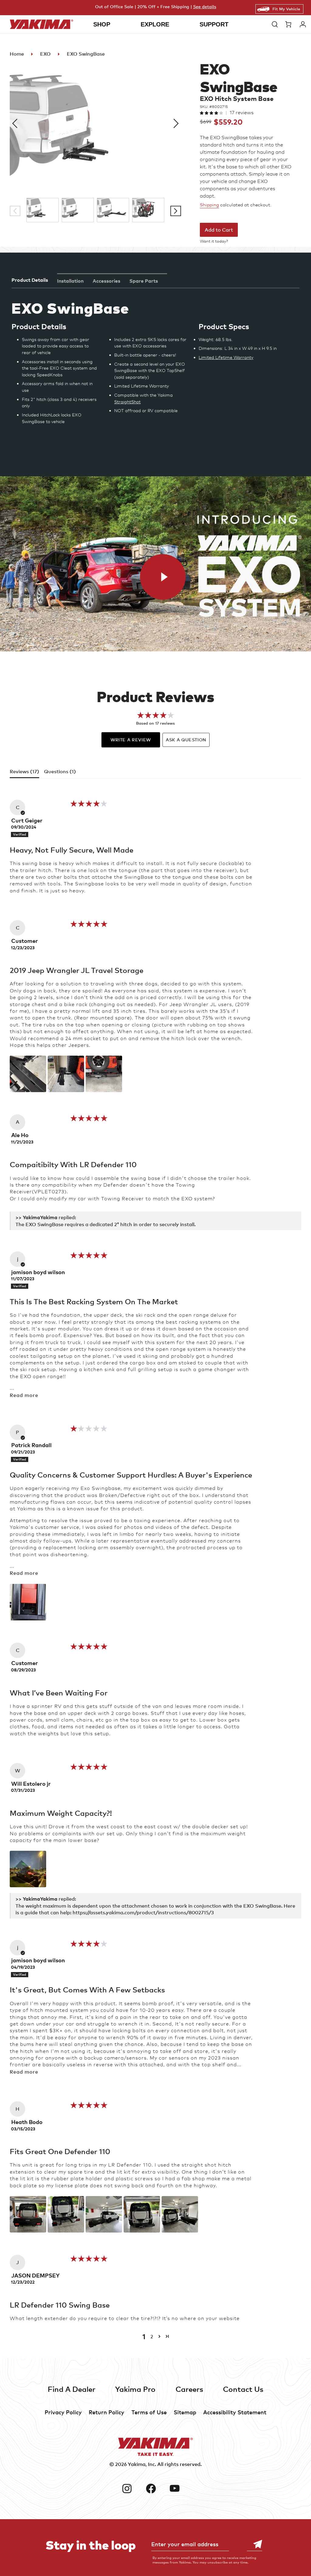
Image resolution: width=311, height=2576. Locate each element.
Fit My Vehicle (286, 9)
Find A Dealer (72, 2389)
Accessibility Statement (235, 2412)
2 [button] (152, 2336)
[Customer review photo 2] (66, 1074)
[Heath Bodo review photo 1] (28, 2214)
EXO (45, 54)
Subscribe (255, 2544)
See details (205, 7)
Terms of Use (149, 2412)
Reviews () (24, 771)
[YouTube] (179, 2488)
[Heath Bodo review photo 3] (104, 2214)
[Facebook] (156, 2488)
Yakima (137, 2464)
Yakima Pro (135, 2389)
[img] (89, 805)
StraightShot (127, 402)
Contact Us (243, 2389)
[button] (275, 24)
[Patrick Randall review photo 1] (28, 1602)
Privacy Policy (63, 2412)
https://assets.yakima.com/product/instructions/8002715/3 (143, 1912)
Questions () (60, 771)
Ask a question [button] (186, 740)
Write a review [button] (131, 740)
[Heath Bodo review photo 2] (66, 2214)
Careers (189, 2389)
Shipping (209, 205)
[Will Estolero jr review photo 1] (28, 1869)
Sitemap (185, 2412)
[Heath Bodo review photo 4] (142, 2214)
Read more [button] (24, 1395)
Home (17, 54)
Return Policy (106, 2412)
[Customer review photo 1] (28, 1074)
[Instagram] (132, 2488)
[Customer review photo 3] (104, 1074)
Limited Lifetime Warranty (226, 357)
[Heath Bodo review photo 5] (180, 2214)
